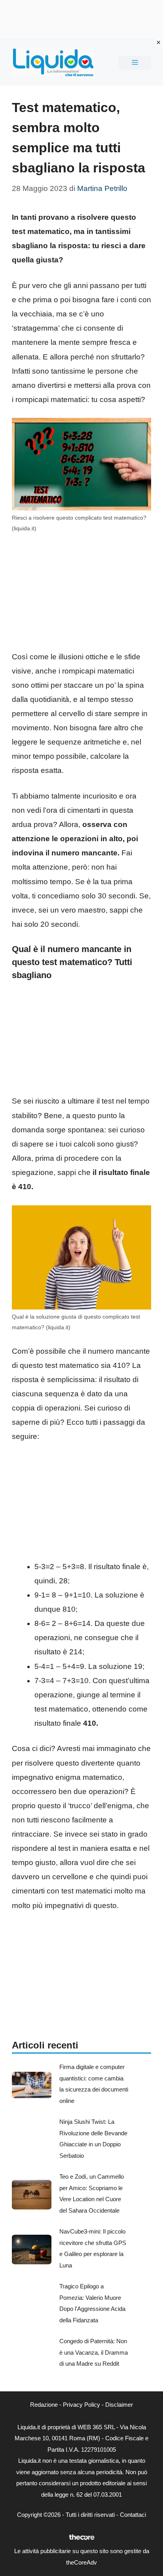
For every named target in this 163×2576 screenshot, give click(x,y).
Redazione (44, 2405)
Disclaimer (119, 2405)
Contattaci (133, 2515)
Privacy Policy (81, 2405)
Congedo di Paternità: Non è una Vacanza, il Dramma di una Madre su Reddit (94, 2352)
